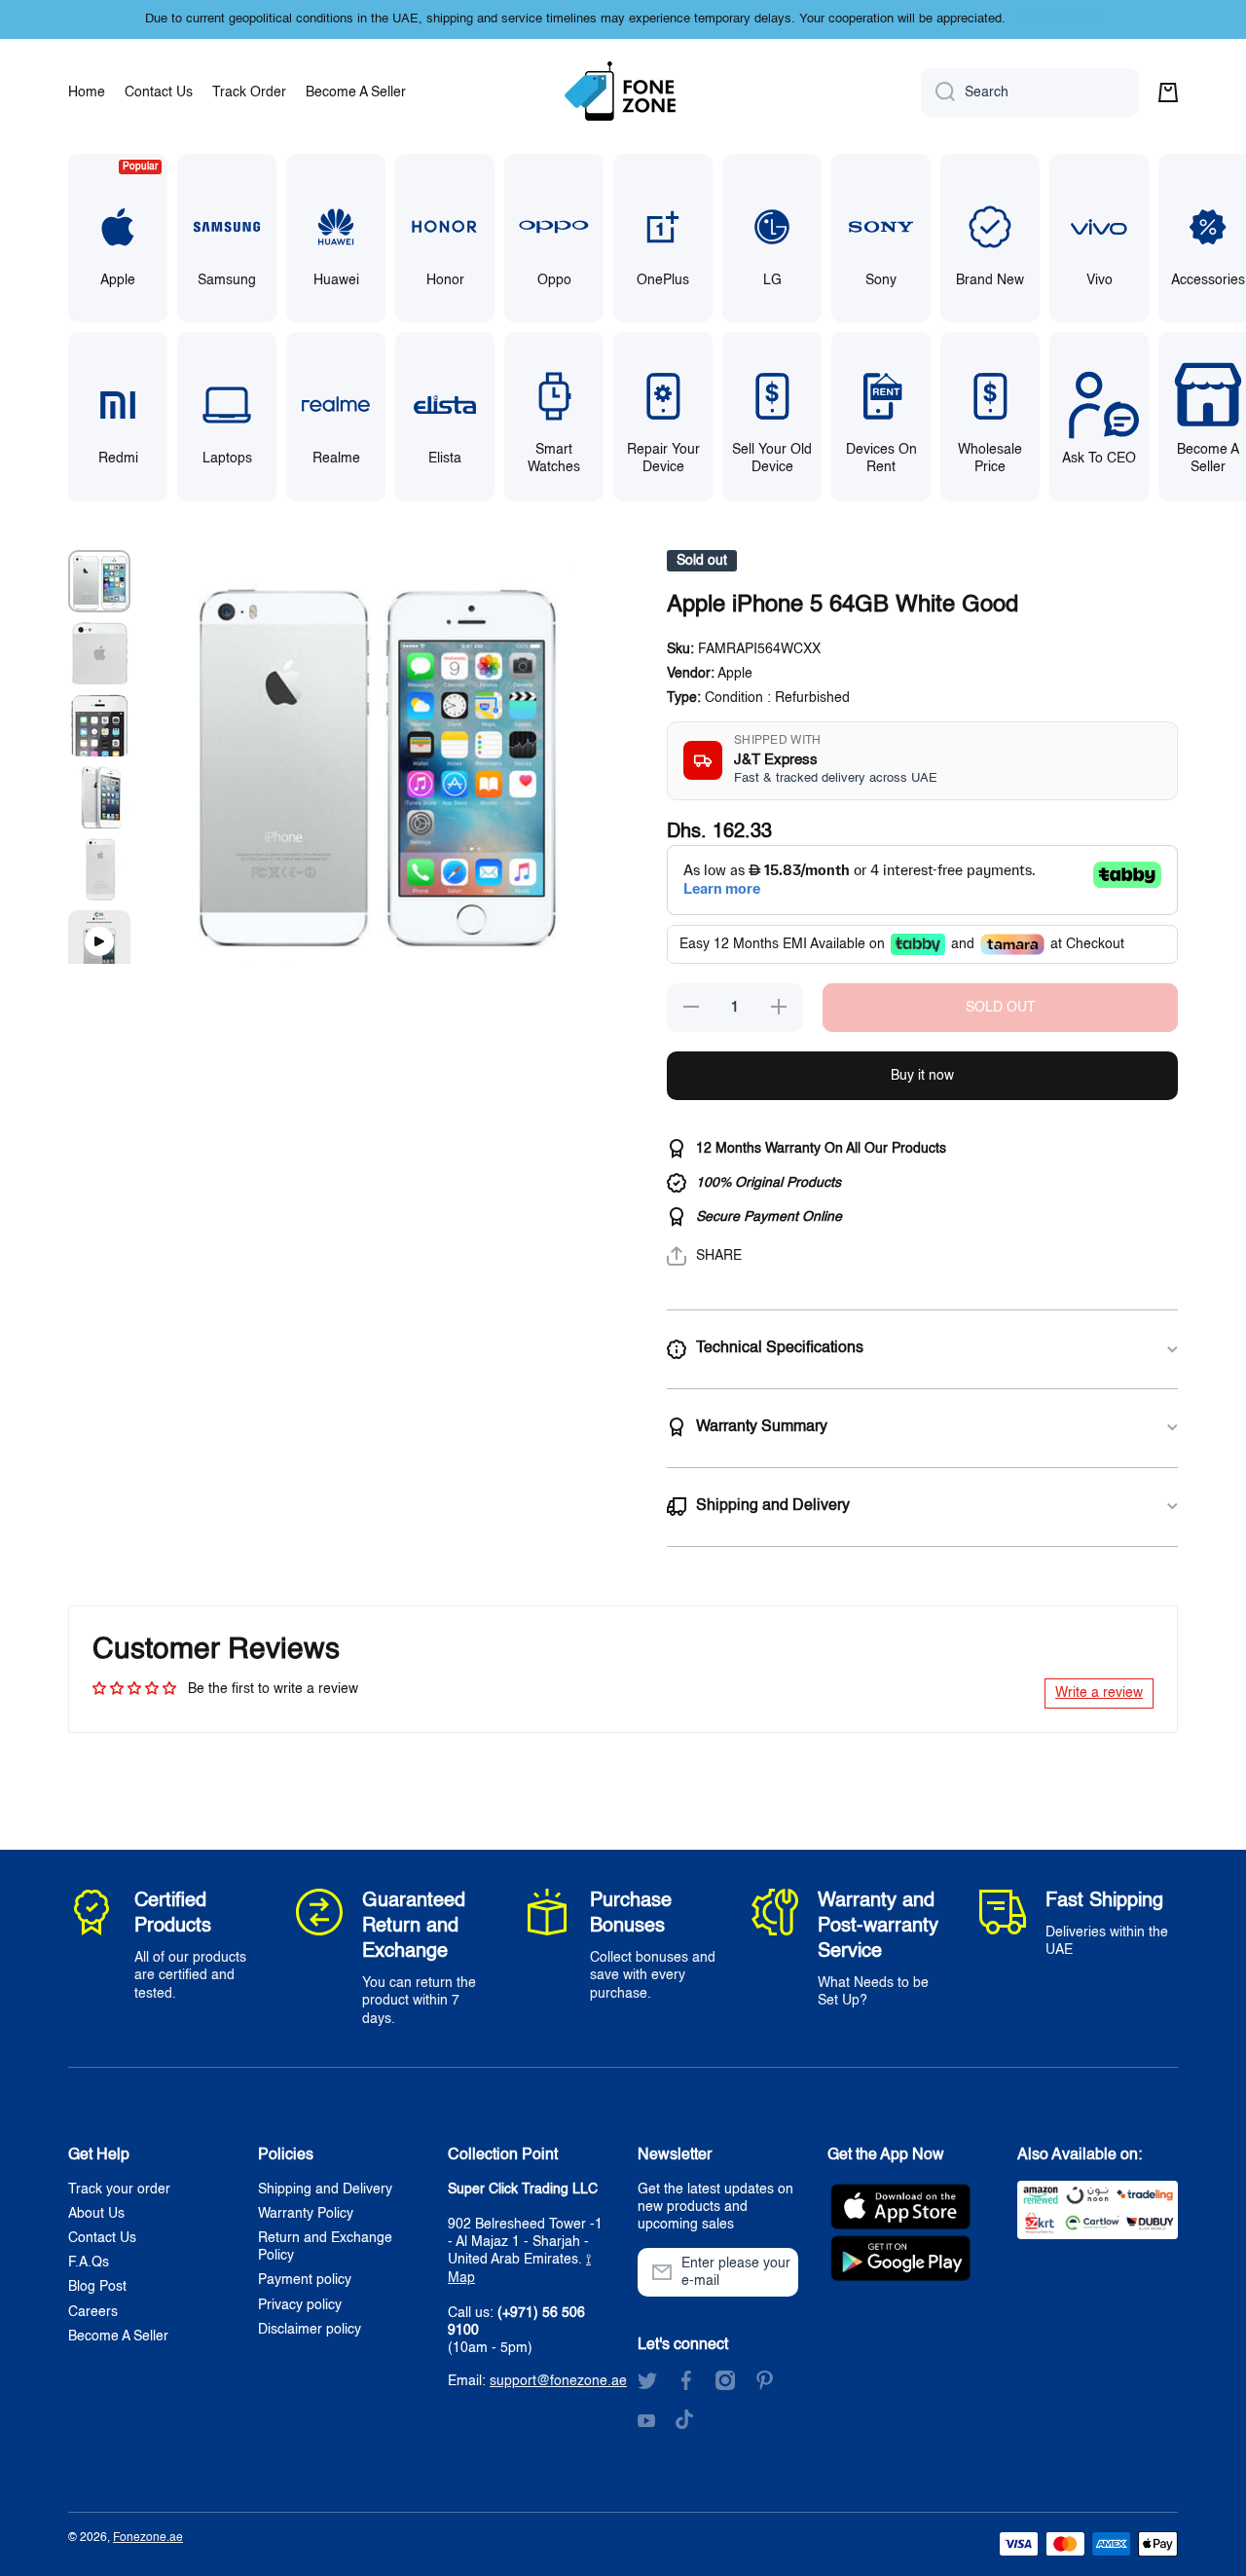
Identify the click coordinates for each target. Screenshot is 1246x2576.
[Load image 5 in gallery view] (99, 869)
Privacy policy (300, 2305)
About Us (96, 2214)
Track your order (119, 2190)
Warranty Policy (306, 2214)
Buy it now (922, 1076)
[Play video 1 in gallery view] (99, 941)
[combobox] (1030, 92)
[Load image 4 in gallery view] (99, 797)
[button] (1168, 92)
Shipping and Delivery (325, 2190)
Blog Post (97, 2287)
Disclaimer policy (310, 2330)
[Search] (938, 92)
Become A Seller (118, 2337)
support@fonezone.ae (558, 2381)
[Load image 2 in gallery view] (99, 653)
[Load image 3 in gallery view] (99, 725)
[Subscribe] (774, 2272)
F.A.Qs (89, 2263)
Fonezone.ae (148, 2538)
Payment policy (305, 2280)
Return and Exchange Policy (325, 2247)
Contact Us (102, 2238)
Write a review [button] (1099, 1693)
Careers (93, 2312)
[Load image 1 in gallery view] (99, 581)
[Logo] (623, 92)
